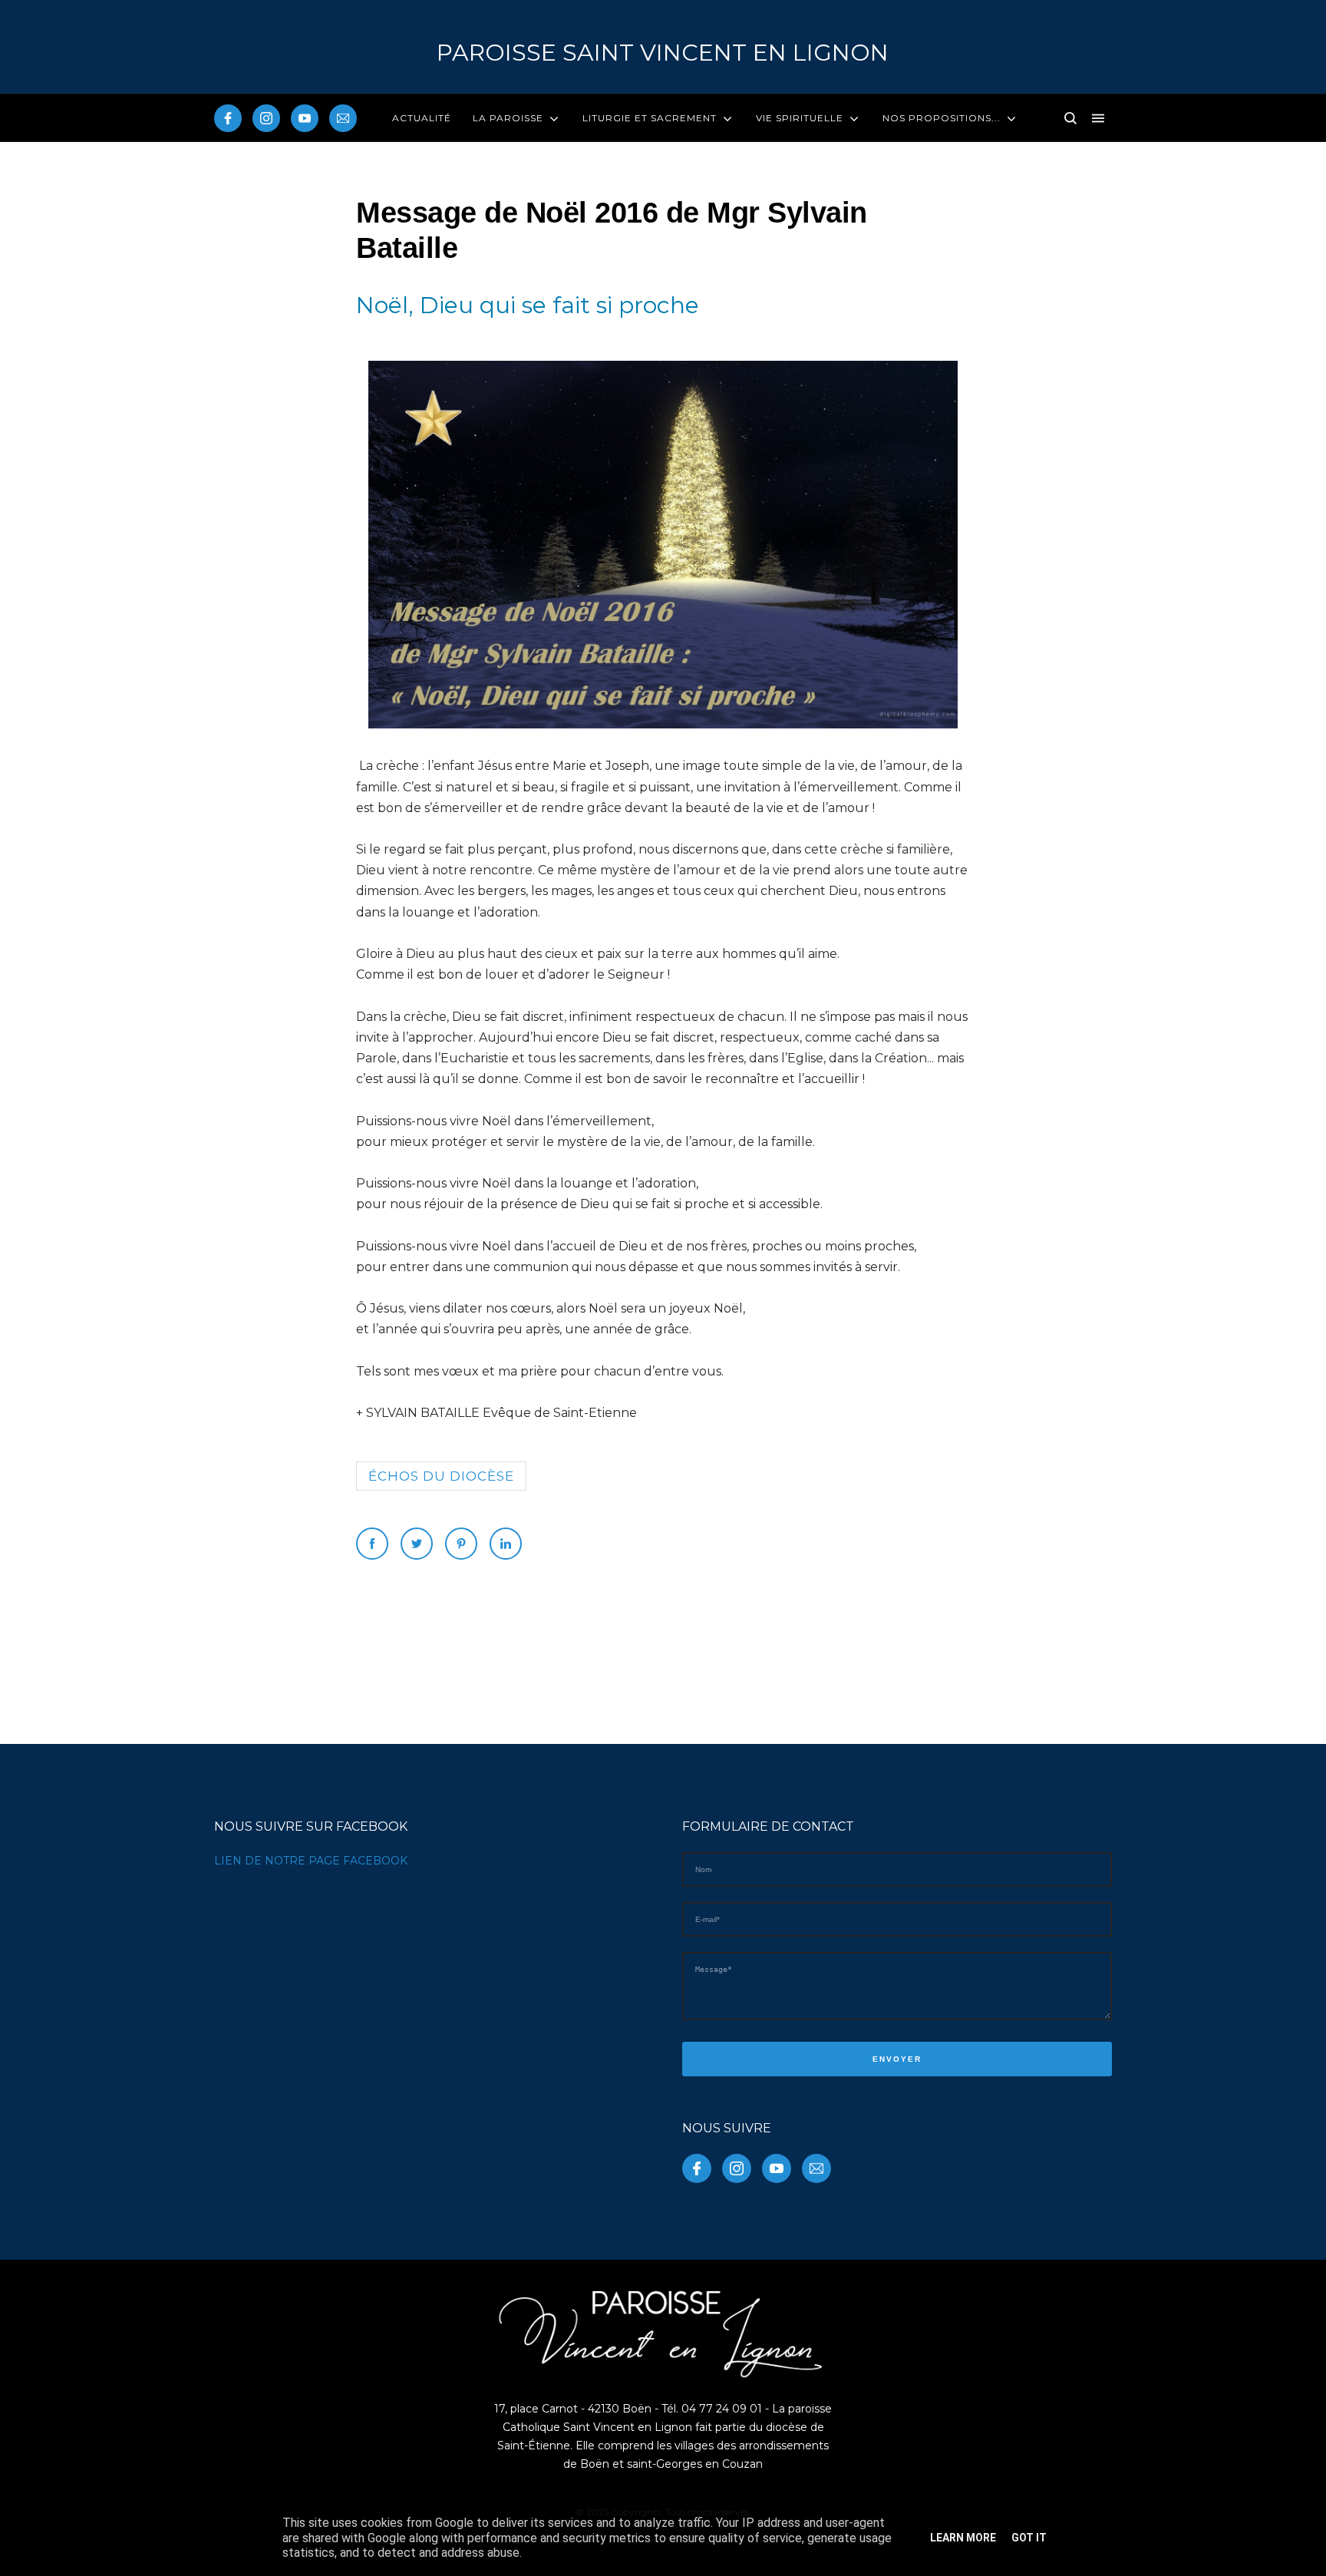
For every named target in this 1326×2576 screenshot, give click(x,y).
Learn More (963, 2538)
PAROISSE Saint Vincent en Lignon (663, 53)
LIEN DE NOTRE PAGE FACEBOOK (311, 1861)
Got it (1029, 2538)
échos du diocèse (441, 1476)
